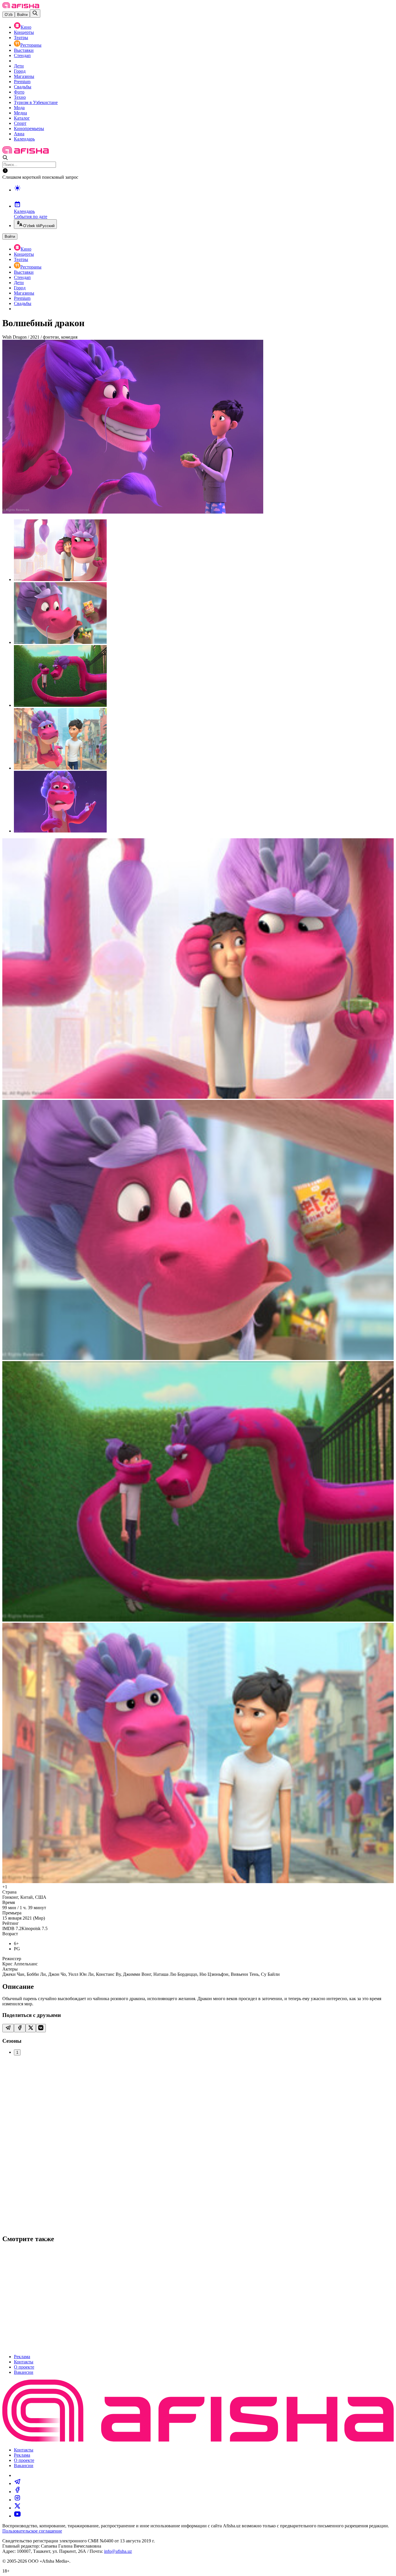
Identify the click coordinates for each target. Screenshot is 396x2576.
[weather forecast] (204, 194)
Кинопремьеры (29, 128)
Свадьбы (23, 87)
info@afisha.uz (118, 2551)
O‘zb (9, 15)
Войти (22, 15)
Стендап (22, 55)
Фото (19, 92)
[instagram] (17, 2500)
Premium (22, 82)
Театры (21, 38)
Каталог (22, 118)
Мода (19, 108)
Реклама (22, 2357)
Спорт (20, 123)
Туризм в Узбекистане (36, 102)
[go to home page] (21, 7)
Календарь (24, 139)
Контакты (24, 2362)
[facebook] (17, 2492)
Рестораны (31, 45)
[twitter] (17, 2508)
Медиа (20, 113)
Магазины (24, 76)
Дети (19, 66)
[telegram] (17, 2483)
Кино (26, 27)
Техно (20, 97)
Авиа (19, 134)
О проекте (24, 2367)
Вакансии (24, 2372)
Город (20, 71)
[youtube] (17, 2516)
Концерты (24, 32)
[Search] (35, 13)
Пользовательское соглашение (32, 2531)
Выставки (24, 50)
